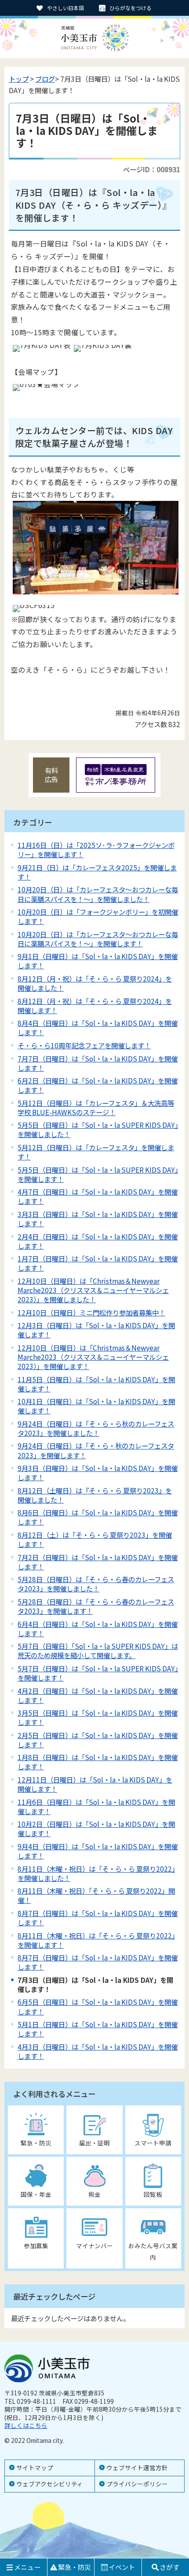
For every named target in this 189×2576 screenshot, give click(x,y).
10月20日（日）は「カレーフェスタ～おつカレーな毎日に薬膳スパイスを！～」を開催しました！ (98, 894)
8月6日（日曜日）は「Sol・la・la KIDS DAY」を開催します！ (98, 1517)
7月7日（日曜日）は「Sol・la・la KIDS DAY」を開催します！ (98, 1063)
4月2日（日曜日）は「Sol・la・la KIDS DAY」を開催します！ (98, 1695)
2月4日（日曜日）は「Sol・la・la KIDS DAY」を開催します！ (98, 1241)
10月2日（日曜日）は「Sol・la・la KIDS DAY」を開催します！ (96, 1828)
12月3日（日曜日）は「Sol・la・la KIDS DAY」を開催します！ (96, 1330)
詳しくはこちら (26, 2425)
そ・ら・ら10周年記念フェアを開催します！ (84, 1045)
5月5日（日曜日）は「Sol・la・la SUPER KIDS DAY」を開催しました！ (98, 1129)
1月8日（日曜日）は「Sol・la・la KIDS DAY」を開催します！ (98, 1762)
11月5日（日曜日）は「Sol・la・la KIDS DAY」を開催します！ (96, 1384)
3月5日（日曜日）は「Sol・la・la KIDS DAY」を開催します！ (98, 1717)
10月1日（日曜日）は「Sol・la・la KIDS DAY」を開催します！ (96, 1406)
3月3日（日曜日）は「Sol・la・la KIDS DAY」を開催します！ (98, 1219)
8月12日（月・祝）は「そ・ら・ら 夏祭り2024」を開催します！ (95, 1005)
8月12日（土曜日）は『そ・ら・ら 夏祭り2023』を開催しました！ (95, 1495)
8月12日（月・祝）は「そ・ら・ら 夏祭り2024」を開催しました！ (95, 983)
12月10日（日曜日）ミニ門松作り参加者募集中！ (91, 1312)
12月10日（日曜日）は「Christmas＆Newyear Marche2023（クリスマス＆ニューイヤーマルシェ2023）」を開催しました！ (93, 1290)
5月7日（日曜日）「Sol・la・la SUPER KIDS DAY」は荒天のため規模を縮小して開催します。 (98, 1650)
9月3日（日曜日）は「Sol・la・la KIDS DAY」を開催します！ (98, 1473)
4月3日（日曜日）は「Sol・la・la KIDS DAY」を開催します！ (98, 2051)
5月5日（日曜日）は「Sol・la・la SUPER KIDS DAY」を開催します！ (98, 1174)
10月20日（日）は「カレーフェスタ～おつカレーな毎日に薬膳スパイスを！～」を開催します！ (98, 939)
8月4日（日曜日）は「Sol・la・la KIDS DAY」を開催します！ (98, 1027)
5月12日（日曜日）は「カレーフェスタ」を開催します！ (96, 1152)
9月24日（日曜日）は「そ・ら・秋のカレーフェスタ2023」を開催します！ (96, 1450)
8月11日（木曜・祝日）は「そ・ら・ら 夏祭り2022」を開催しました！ (96, 1873)
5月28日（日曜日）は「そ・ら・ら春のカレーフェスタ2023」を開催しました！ (96, 1584)
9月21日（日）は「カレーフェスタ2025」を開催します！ (97, 872)
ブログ (45, 79)
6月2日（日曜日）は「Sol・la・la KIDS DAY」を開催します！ (98, 1085)
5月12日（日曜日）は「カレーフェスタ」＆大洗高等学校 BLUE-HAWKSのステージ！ (96, 1107)
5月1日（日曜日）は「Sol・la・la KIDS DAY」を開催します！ (98, 2029)
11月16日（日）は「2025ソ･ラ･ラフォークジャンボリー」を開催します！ (96, 850)
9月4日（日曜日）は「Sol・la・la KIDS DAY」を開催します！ (98, 1851)
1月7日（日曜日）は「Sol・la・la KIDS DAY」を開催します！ (98, 1263)
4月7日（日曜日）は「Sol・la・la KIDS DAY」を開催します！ (98, 1196)
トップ (19, 79)
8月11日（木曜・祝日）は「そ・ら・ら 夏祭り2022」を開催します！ (96, 1940)
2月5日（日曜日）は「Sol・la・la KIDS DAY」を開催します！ (98, 1740)
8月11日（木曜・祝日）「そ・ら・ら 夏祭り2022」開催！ (96, 1895)
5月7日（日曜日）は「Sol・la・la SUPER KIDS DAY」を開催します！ (98, 1673)
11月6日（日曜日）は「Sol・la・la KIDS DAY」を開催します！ (96, 1806)
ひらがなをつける (131, 8)
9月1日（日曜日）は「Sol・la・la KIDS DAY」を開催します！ (98, 961)
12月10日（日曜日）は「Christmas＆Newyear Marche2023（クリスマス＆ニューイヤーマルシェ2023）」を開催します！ (93, 1357)
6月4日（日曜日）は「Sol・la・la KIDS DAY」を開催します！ (98, 1629)
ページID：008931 (152, 169)
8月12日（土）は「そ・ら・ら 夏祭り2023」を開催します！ (95, 1539)
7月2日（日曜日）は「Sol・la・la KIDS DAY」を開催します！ (98, 1562)
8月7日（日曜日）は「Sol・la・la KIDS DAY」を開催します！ (98, 1918)
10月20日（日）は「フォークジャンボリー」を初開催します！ (98, 916)
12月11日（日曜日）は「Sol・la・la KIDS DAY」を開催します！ (95, 1784)
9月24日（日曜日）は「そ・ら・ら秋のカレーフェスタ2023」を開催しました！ (96, 1428)
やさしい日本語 (65, 8)
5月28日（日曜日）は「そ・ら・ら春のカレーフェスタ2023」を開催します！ (96, 1606)
